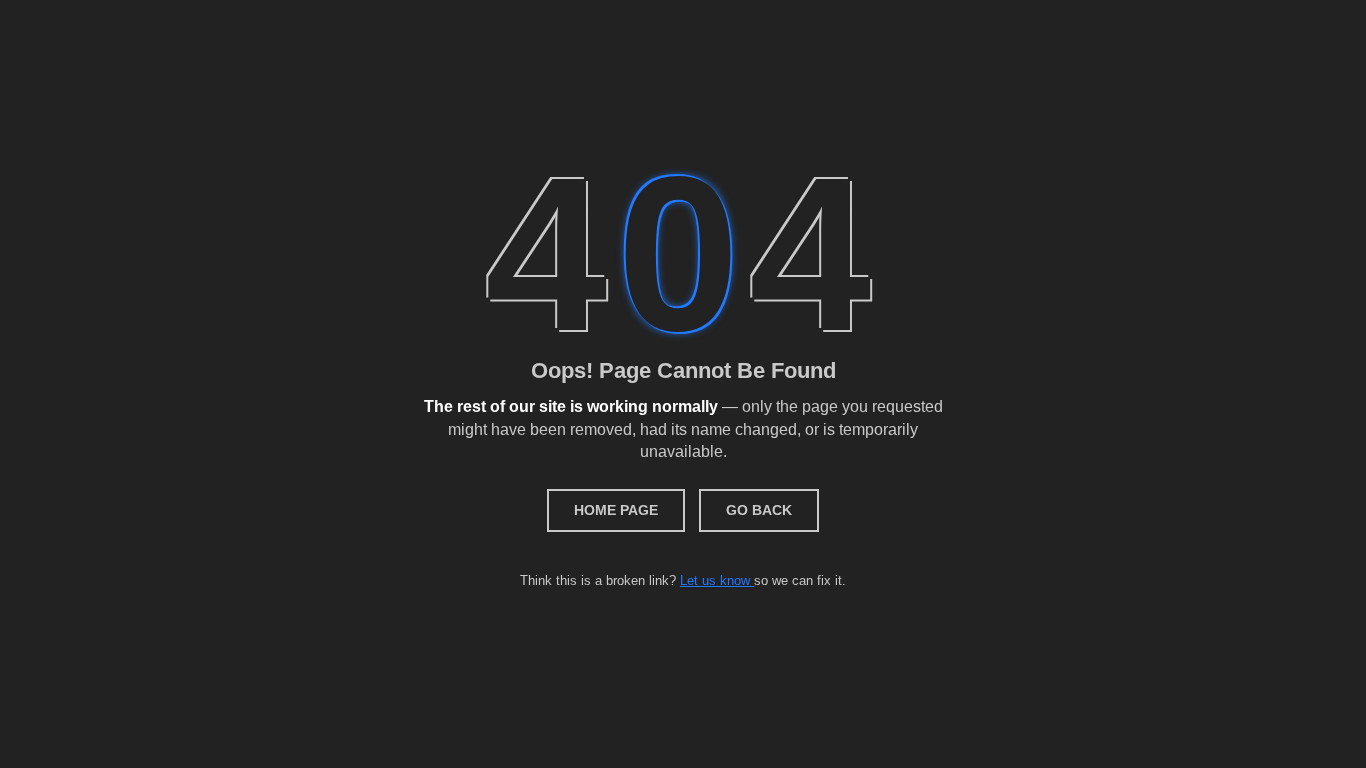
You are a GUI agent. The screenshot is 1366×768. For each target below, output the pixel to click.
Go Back (759, 510)
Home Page (616, 510)
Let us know (717, 580)
